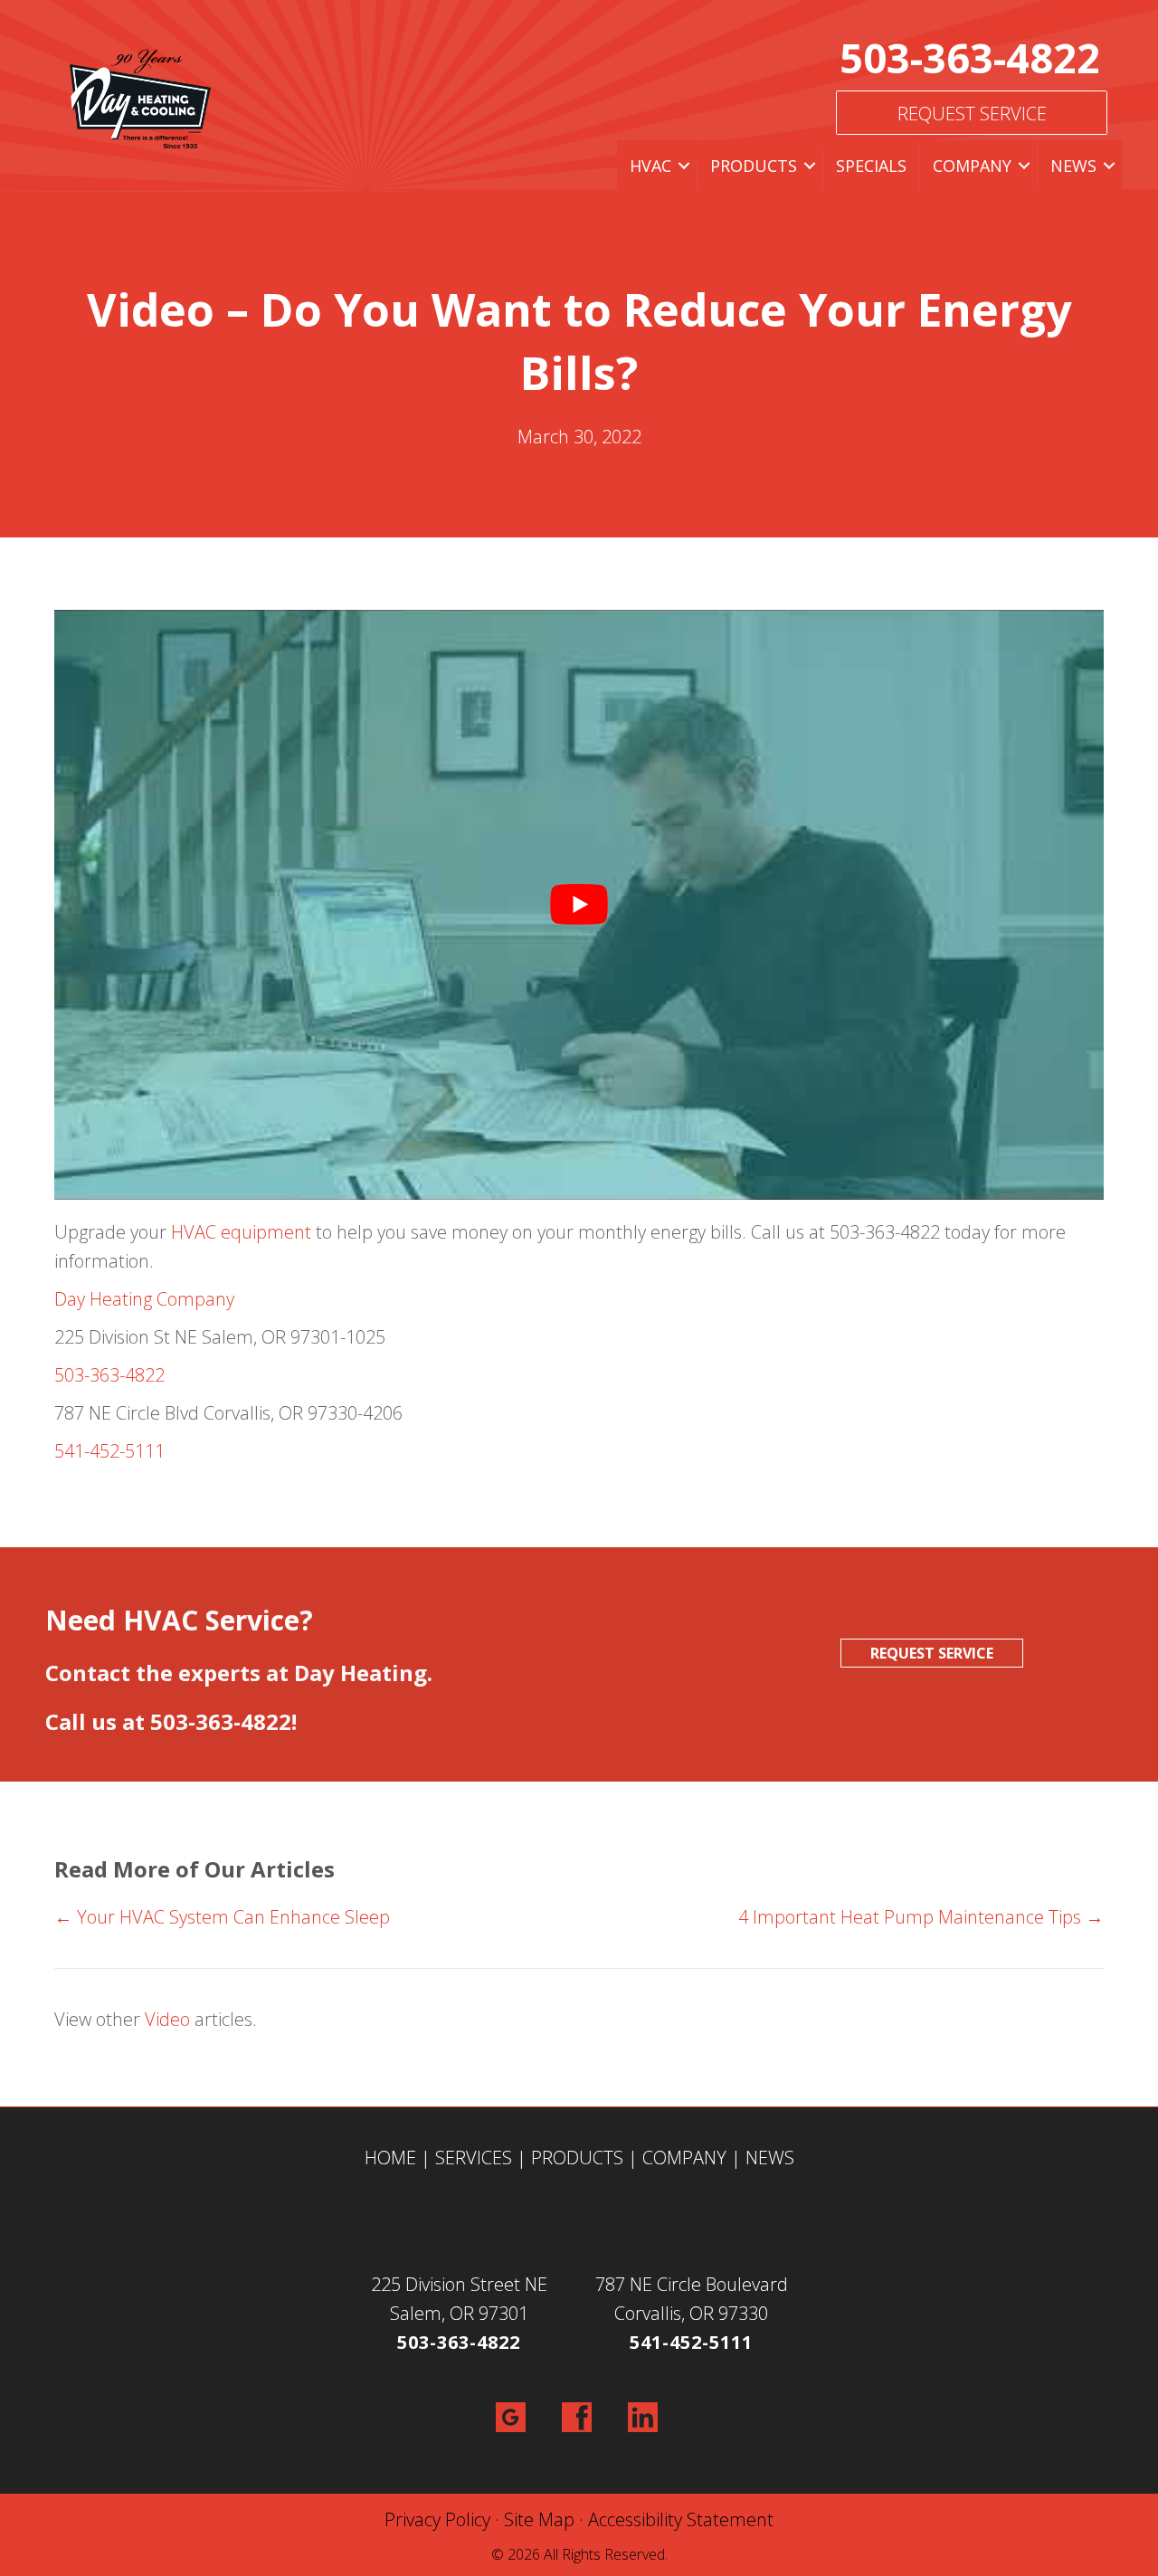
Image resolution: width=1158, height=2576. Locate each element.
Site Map (539, 2519)
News (1073, 166)
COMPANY (684, 2158)
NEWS (770, 2158)
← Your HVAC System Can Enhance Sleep (222, 1917)
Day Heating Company (144, 1299)
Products (754, 166)
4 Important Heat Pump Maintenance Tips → (921, 1917)
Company (972, 166)
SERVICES (474, 2158)
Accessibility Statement (681, 2519)
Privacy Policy (437, 2519)
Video (167, 2019)
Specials (871, 166)
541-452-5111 (109, 1451)
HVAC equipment (241, 1232)
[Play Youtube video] (579, 905)
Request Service (972, 114)
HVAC (650, 166)
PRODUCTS (577, 2158)
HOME (390, 2158)
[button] (684, 166)
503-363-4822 (970, 57)
